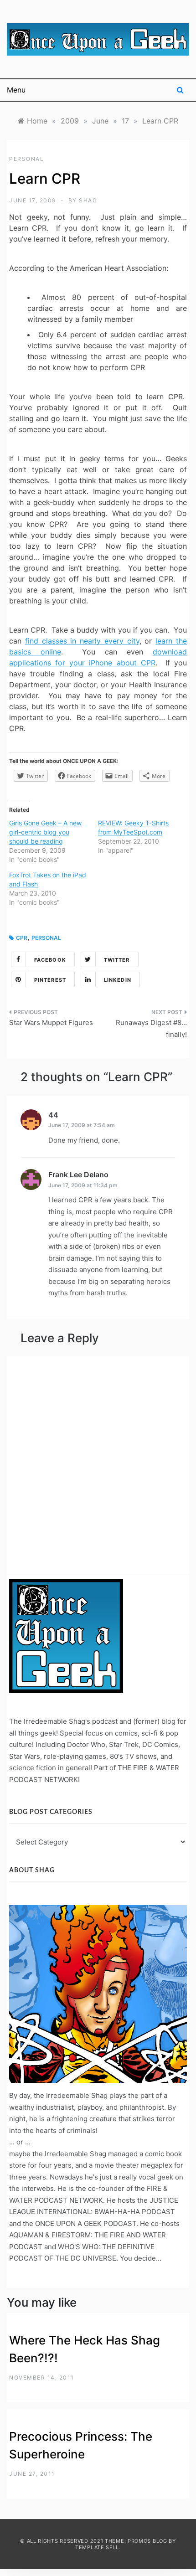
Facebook (50, 960)
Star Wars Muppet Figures (51, 1023)
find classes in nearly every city (82, 641)
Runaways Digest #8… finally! (151, 1028)
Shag (88, 200)
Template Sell (97, 2547)
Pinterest (50, 980)
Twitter (117, 960)
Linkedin (118, 980)
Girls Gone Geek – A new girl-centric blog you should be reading (45, 832)
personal (26, 159)
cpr (22, 938)
